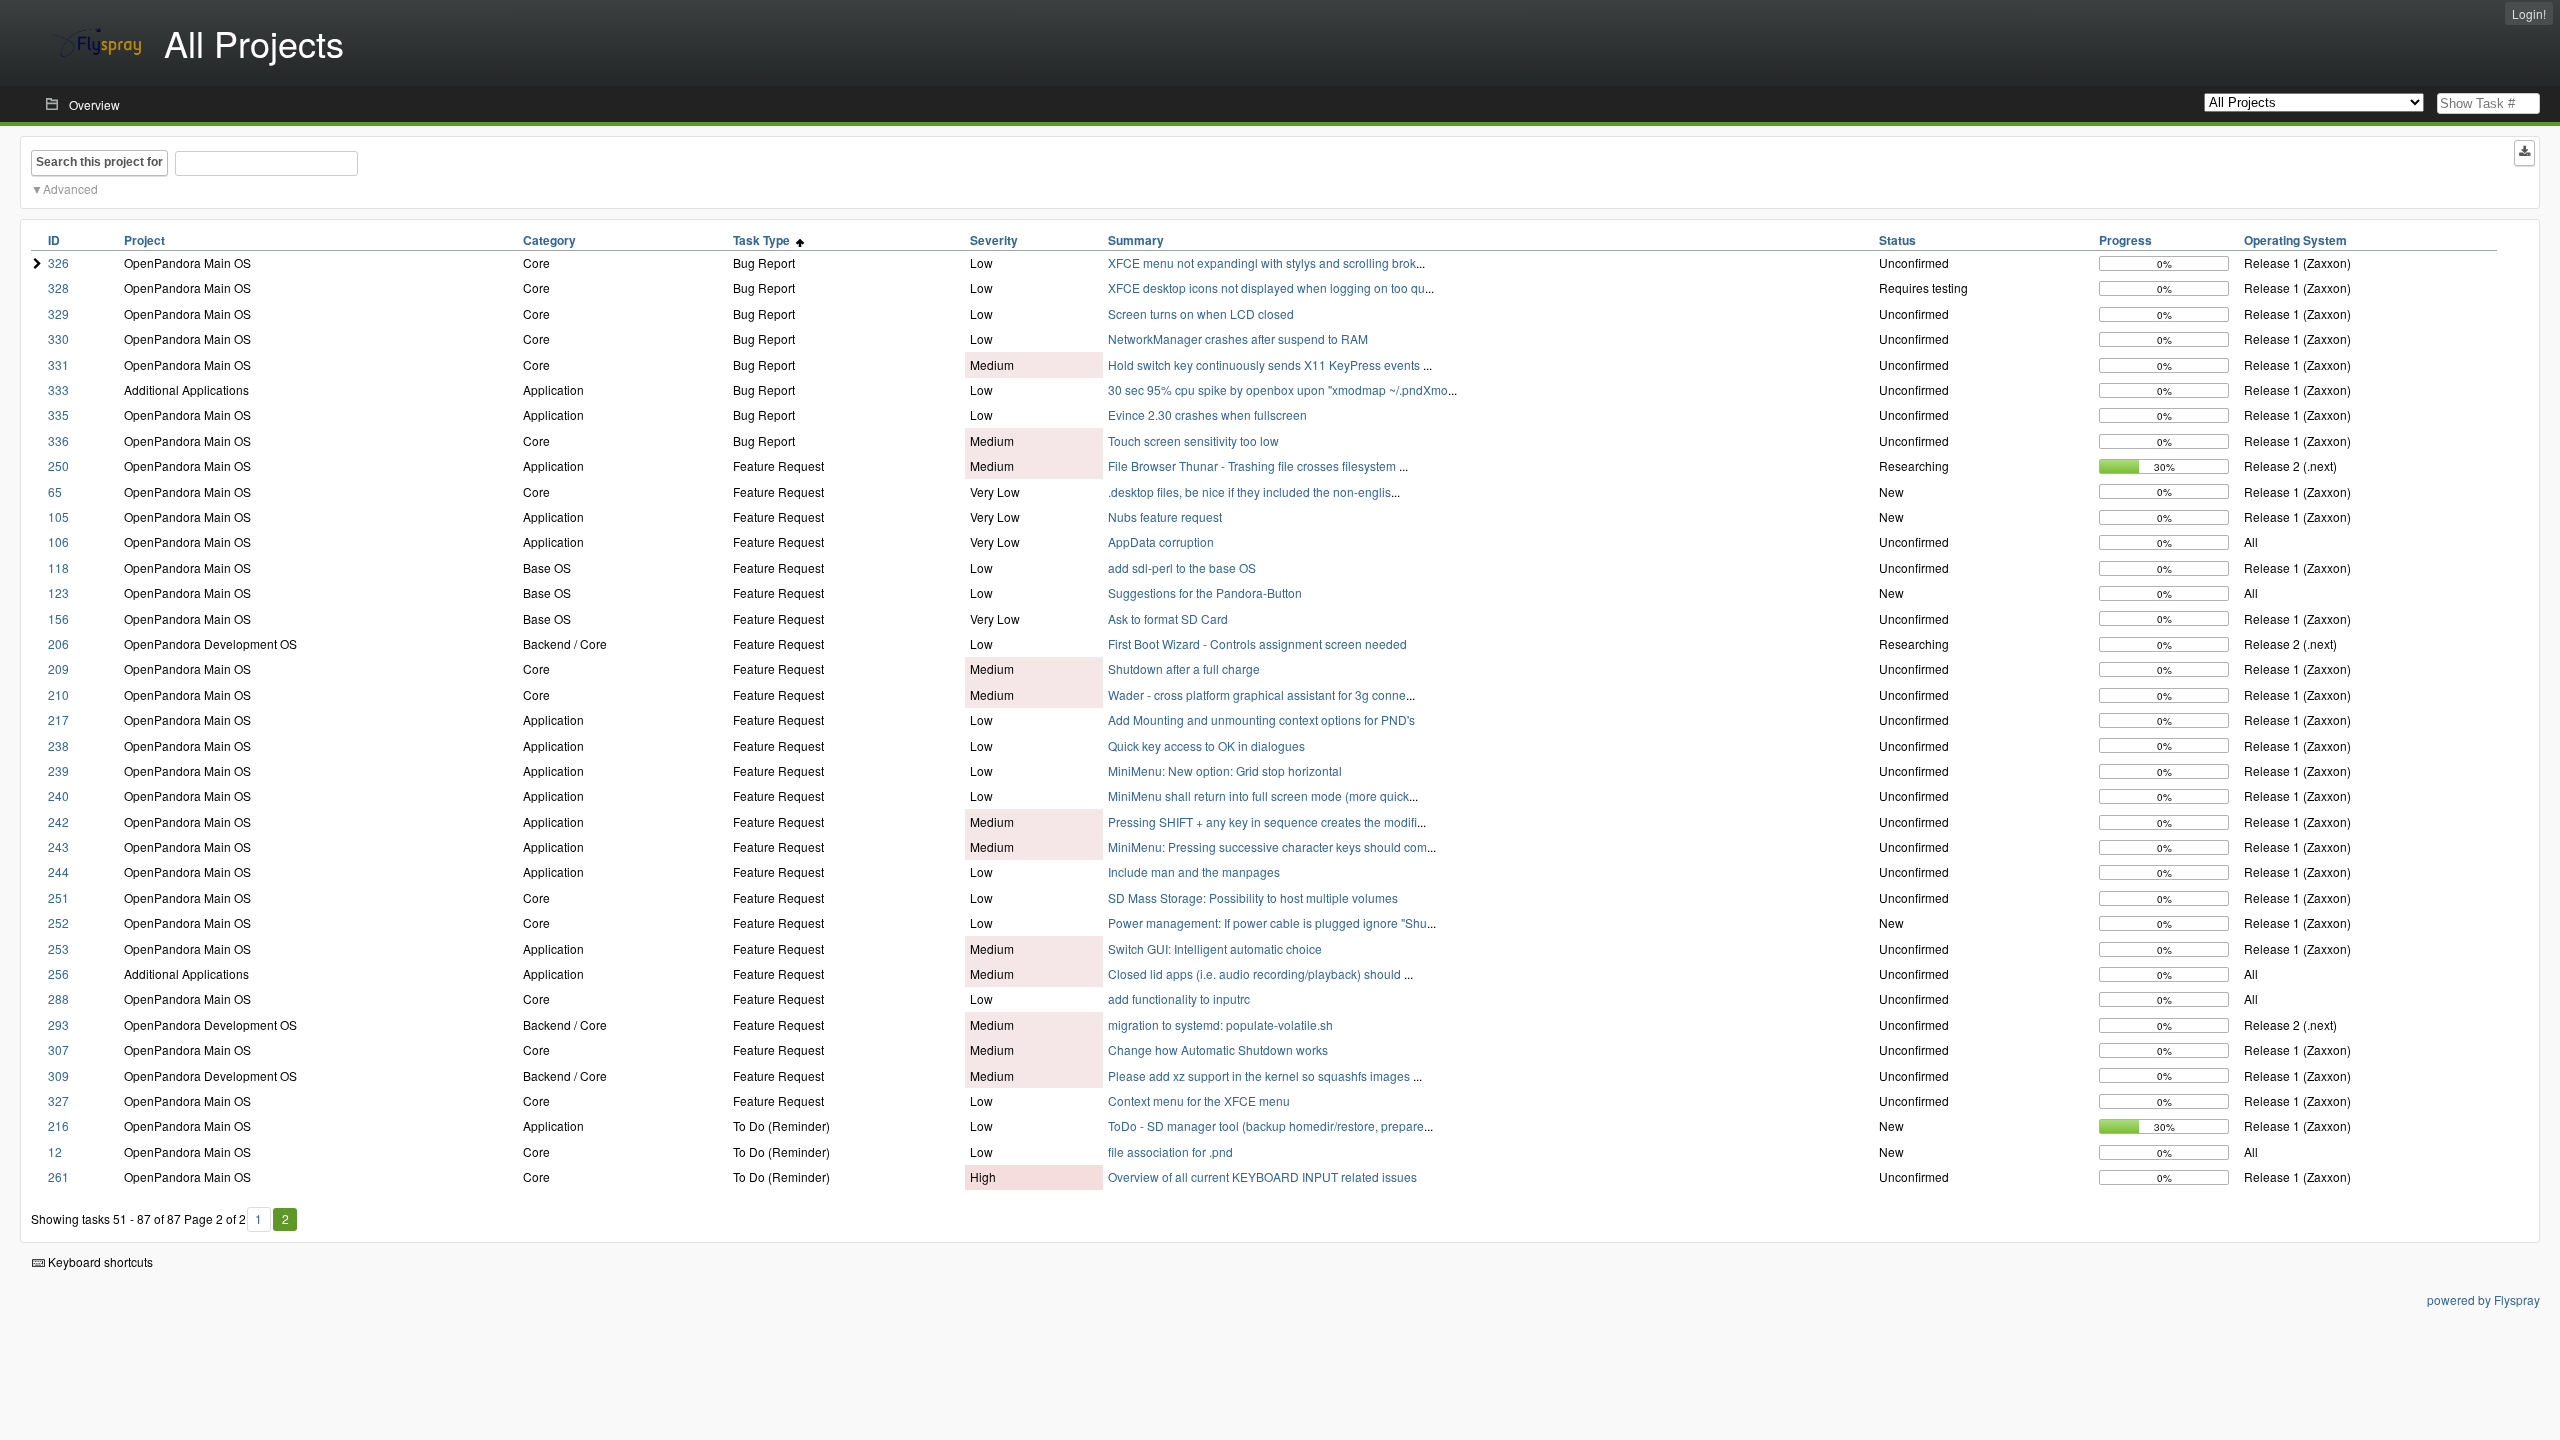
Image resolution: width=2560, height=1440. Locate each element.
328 (58, 287)
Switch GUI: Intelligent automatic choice (1215, 948)
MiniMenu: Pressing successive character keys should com (1267, 846)
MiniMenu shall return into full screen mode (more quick (1258, 795)
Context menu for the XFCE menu (1199, 1100)
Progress (2125, 240)
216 (58, 1125)
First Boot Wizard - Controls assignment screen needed (1257, 643)
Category (549, 240)
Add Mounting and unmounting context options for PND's (1261, 719)
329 (58, 313)
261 (58, 1176)
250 (58, 465)
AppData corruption (1161, 541)
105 (58, 516)
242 (58, 821)
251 (58, 897)
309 (58, 1075)
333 (58, 389)
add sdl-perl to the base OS (1182, 567)
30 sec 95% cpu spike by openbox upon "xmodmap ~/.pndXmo (1278, 389)
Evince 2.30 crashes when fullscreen (1207, 414)
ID (54, 240)
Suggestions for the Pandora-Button (1205, 592)
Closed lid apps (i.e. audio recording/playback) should (1256, 973)
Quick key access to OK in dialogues (1206, 745)
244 (58, 871)
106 (58, 541)
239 (58, 770)
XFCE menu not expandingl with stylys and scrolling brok (1262, 262)
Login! (2529, 13)
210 (58, 694)
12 (55, 1151)
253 (58, 948)
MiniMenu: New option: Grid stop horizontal (1225, 770)
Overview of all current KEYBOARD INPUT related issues (1262, 1176)
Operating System (2295, 240)
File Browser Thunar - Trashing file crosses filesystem (1253, 465)
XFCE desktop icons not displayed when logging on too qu (1266, 287)
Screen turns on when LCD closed (1201, 313)
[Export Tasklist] (2524, 153)
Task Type (764, 240)
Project (144, 240)
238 (58, 745)
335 (58, 414)
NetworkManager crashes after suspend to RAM (1238, 338)
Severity (994, 240)
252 (58, 922)
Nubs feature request (1165, 516)
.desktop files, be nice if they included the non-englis (1249, 491)
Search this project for (99, 162)
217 (58, 719)
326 (58, 262)
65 (55, 491)
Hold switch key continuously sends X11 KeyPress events (1265, 364)
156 (58, 618)
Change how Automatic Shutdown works (1218, 1049)
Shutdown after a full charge (1184, 668)
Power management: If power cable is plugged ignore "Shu (1267, 922)
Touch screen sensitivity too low (1193, 440)
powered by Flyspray (2483, 1299)
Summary (1136, 240)
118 (58, 567)
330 (58, 338)
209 (58, 668)
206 (58, 643)
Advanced (70, 188)
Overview (94, 104)
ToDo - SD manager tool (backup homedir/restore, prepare (1266, 1125)
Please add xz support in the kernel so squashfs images (1260, 1075)
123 (58, 592)
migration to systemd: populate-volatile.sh (1220, 1024)
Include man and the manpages (1194, 871)
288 (58, 998)
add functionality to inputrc (1179, 998)
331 (58, 364)
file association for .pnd (1170, 1151)
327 (58, 1100)
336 (58, 440)
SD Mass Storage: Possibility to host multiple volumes (1253, 897)
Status (1897, 240)
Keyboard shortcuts (99, 1261)
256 (58, 973)
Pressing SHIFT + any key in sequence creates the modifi (1262, 821)
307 (58, 1049)
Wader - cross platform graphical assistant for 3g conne (1257, 694)
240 (58, 795)
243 (58, 846)
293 (58, 1024)
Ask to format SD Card (1168, 618)
